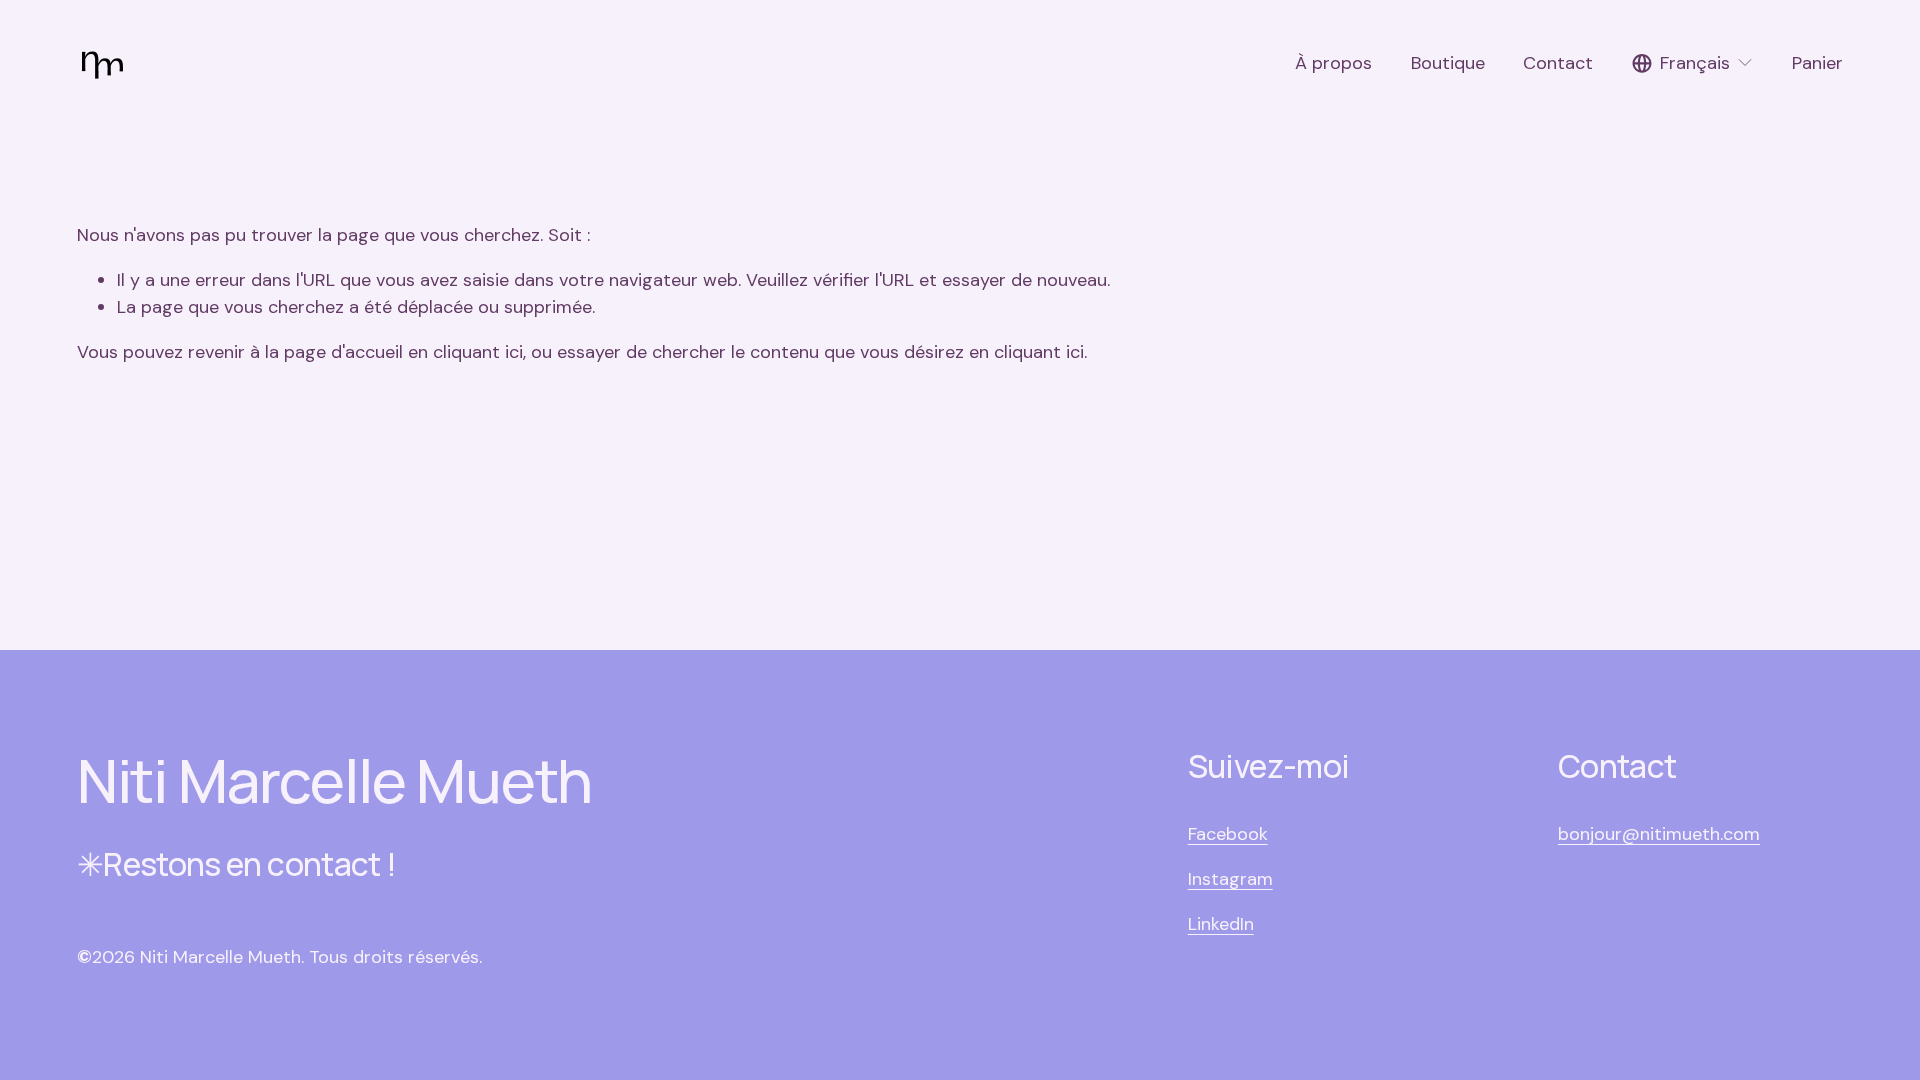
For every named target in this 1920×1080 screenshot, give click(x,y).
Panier (1817, 63)
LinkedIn (1221, 924)
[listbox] (1693, 63)
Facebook (1228, 834)
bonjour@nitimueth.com (1659, 834)
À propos (1333, 63)
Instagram (1230, 879)
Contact (1558, 63)
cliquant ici (478, 352)
